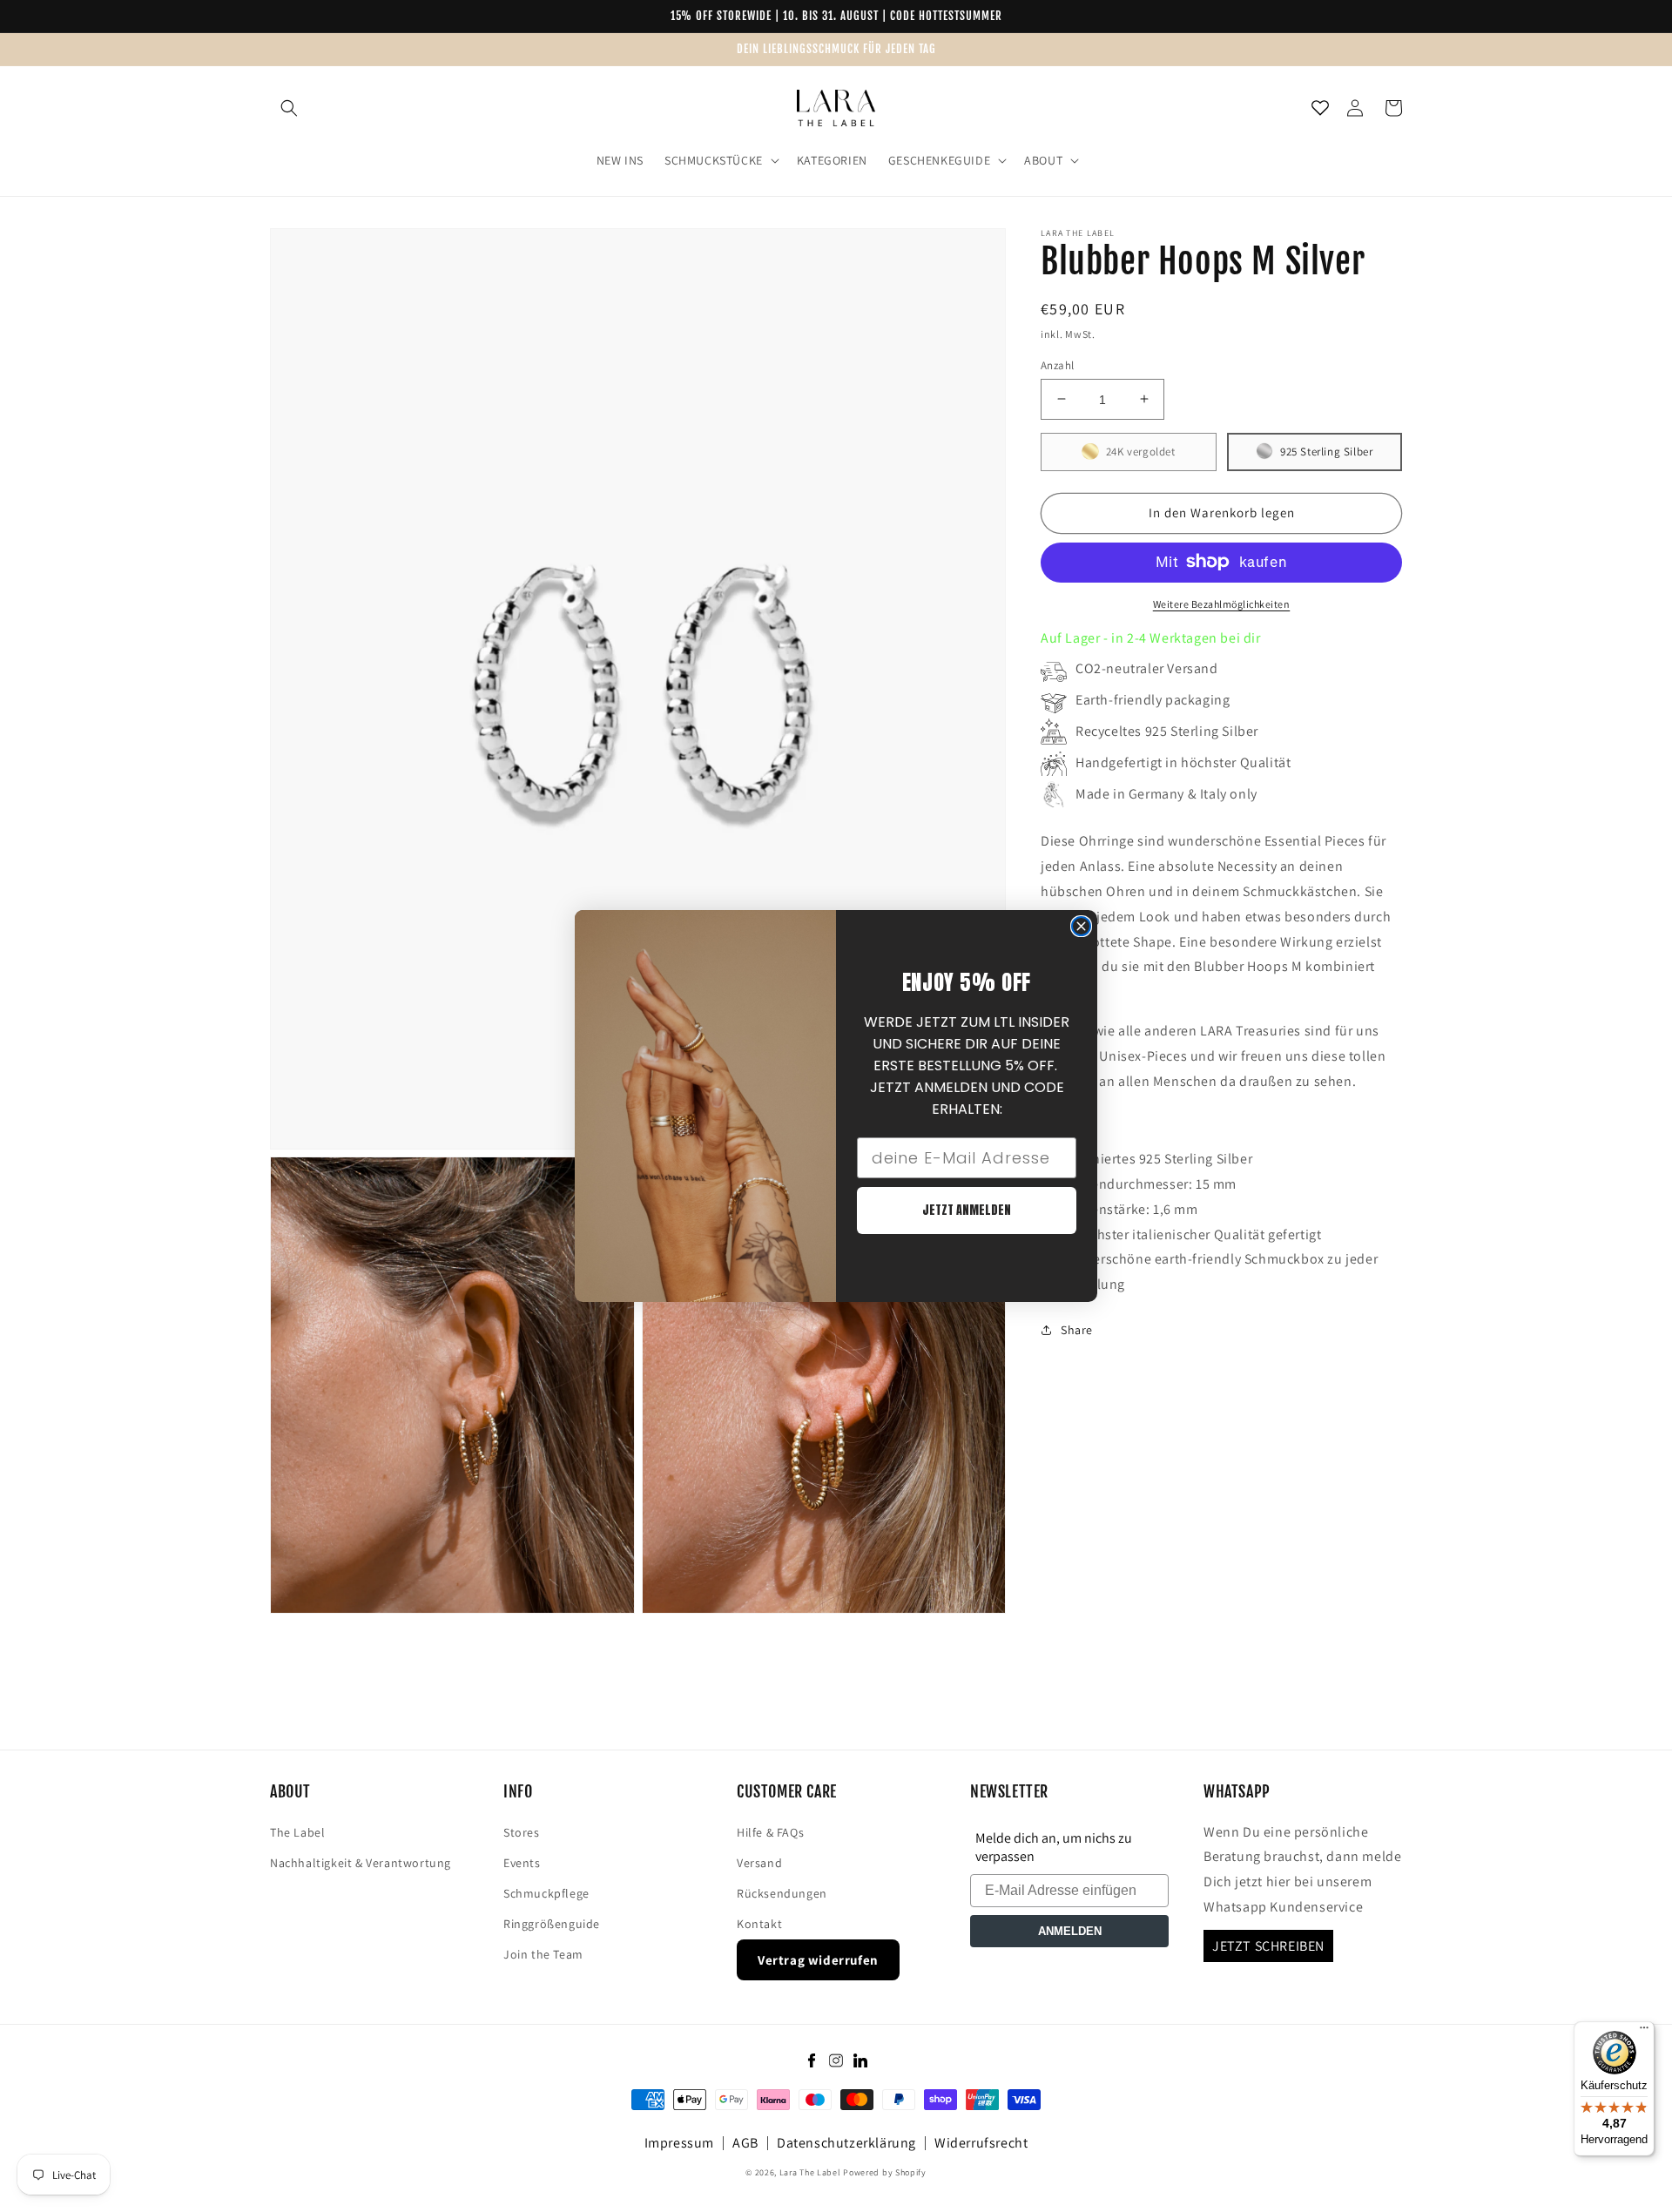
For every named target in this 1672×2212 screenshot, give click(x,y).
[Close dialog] (1081, 926)
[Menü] (1644, 2032)
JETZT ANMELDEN (967, 1210)
